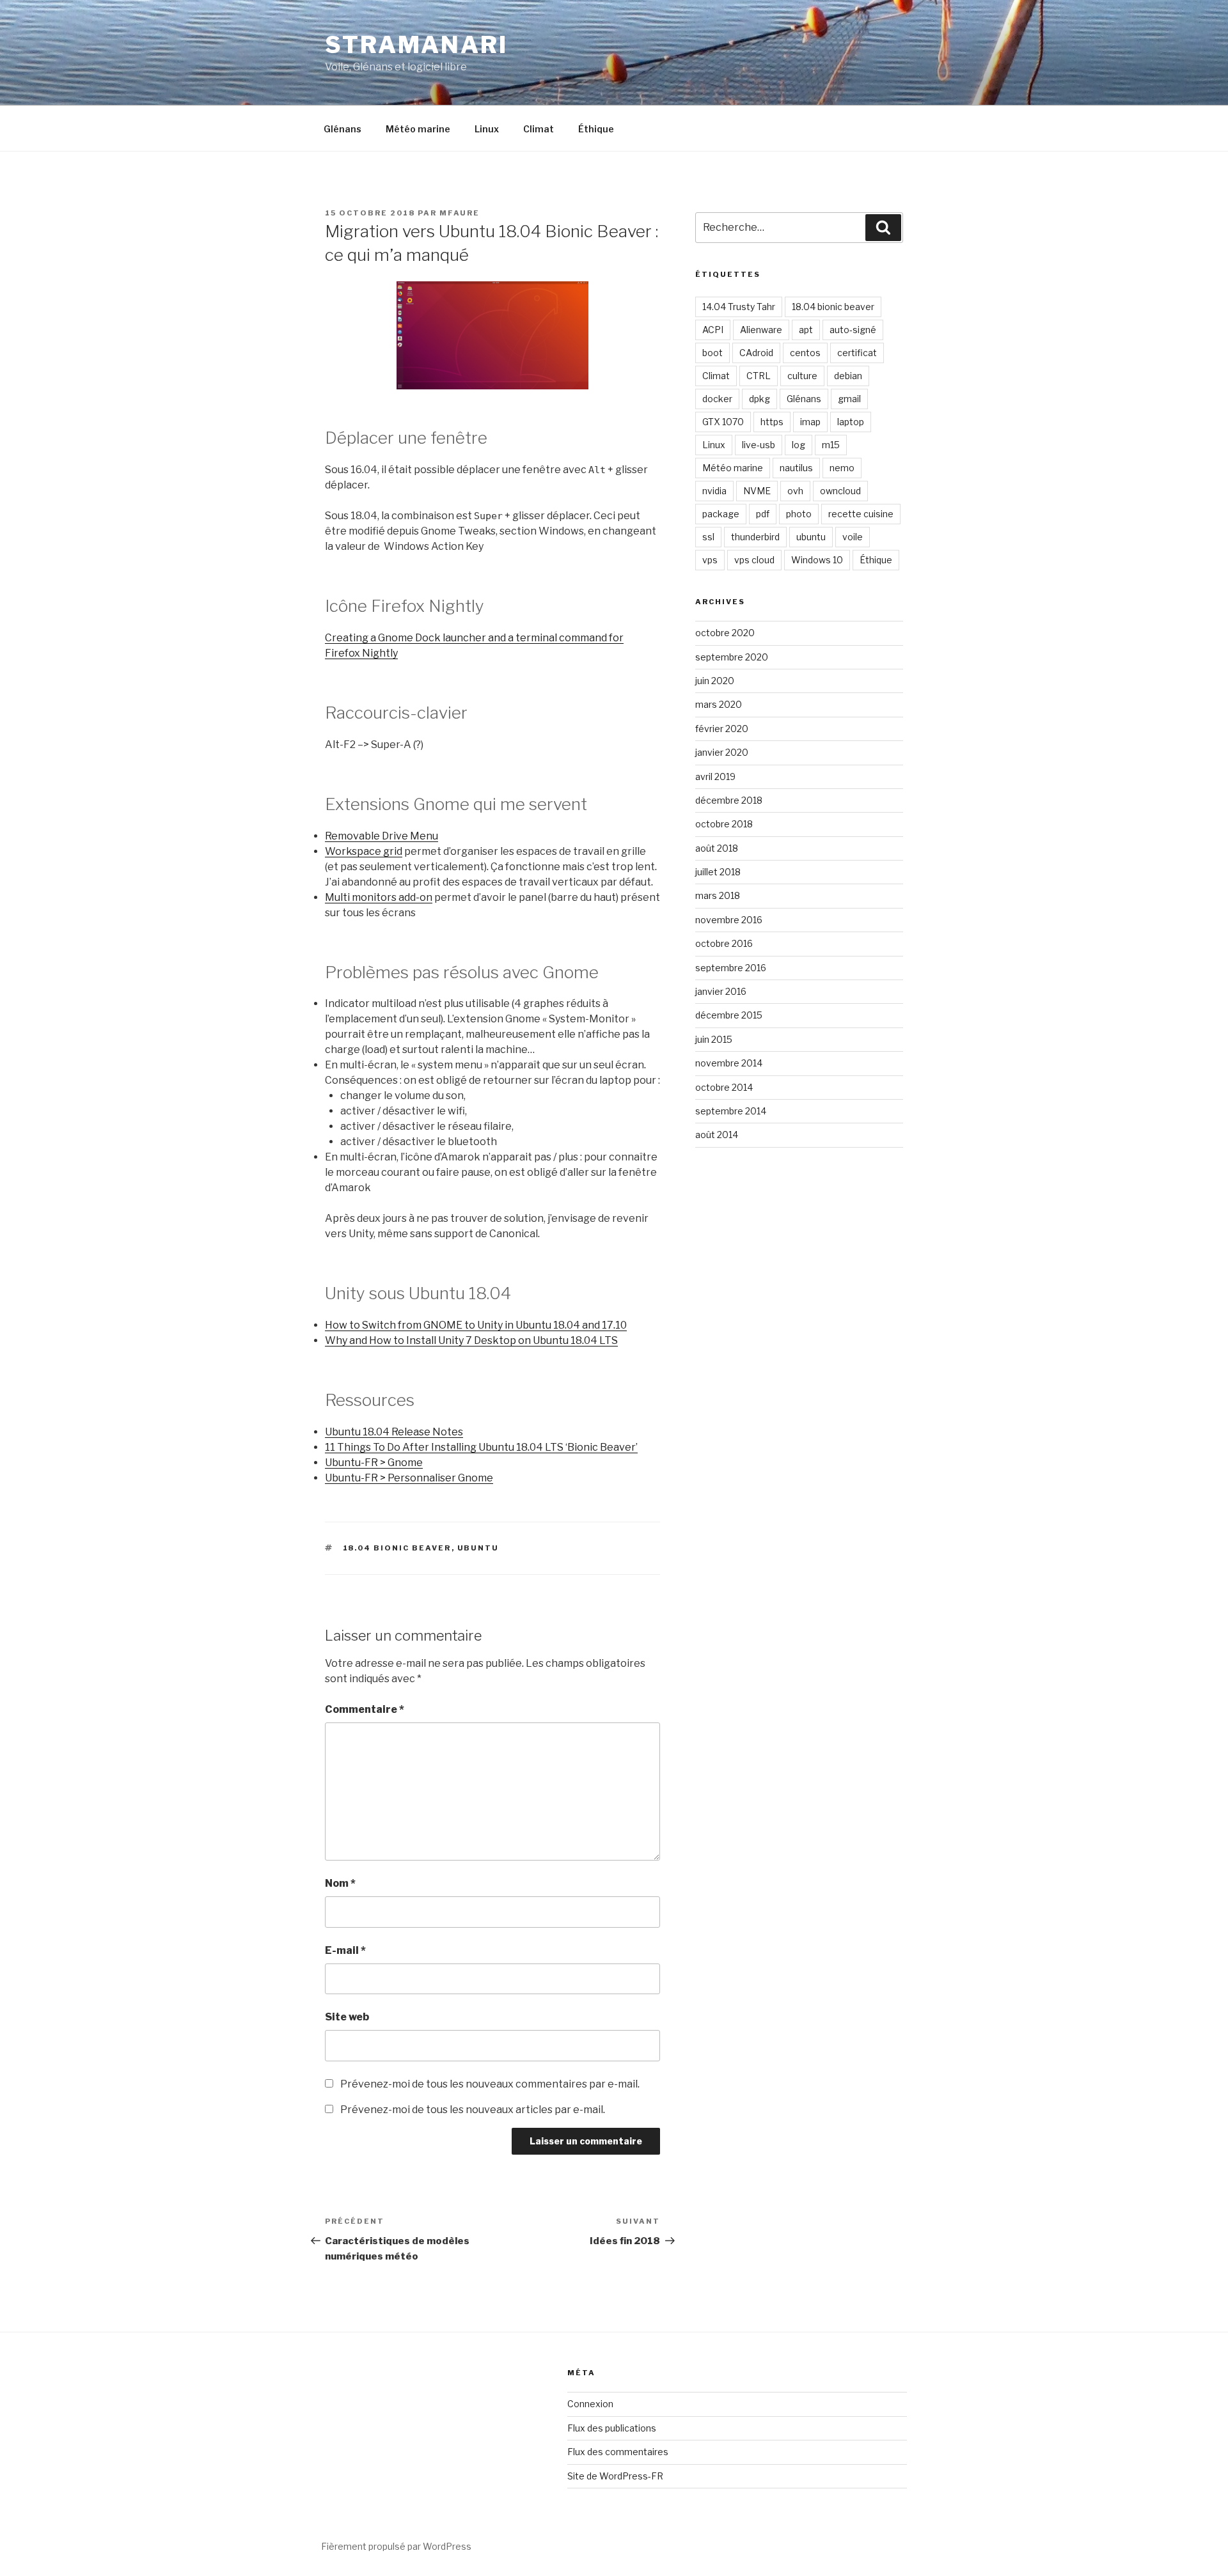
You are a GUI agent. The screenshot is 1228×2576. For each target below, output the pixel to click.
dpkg (760, 399)
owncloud (840, 491)
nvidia (714, 491)
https (772, 422)
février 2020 (722, 729)
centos (805, 353)
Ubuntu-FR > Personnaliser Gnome (409, 1478)
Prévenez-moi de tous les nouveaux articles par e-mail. (473, 2110)
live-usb (759, 445)
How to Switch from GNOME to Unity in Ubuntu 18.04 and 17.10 (476, 1325)
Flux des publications (612, 2428)
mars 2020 (719, 704)
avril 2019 (715, 777)
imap (810, 422)
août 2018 (717, 848)
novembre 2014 (729, 1063)
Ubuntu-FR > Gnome (374, 1463)
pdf (763, 514)
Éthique (596, 129)
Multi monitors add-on (379, 897)
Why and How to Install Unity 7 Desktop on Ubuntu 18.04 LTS (471, 1340)
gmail (849, 399)
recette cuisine (861, 514)
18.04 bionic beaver (397, 1548)
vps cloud (754, 560)
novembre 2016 (729, 920)
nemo (842, 468)
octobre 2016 (724, 943)
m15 (831, 445)
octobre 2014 (724, 1087)
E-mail (345, 1950)
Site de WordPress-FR (615, 2476)
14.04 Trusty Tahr (739, 307)
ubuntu (478, 1548)
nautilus (796, 468)
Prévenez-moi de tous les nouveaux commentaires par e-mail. (490, 2084)
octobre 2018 (724, 824)
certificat (857, 353)
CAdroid (756, 353)
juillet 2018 (718, 872)
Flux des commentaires (618, 2452)
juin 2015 (714, 1039)
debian (848, 376)
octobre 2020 (725, 633)
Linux (487, 129)
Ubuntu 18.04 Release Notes (394, 1432)
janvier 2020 (722, 752)
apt (806, 330)
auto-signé (853, 330)
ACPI (713, 330)
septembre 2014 (731, 1111)
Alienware (761, 330)
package (721, 514)
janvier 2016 (721, 991)
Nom (340, 1883)
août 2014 (717, 1135)
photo (799, 514)
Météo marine (418, 129)
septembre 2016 (731, 968)
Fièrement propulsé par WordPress (396, 2546)
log (799, 445)
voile (853, 537)
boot (712, 353)
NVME (757, 491)
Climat (539, 129)
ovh (795, 491)
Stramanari (416, 45)
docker (717, 399)
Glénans (342, 129)
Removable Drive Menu (382, 836)
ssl (708, 537)
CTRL (759, 376)
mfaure (460, 213)
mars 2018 (718, 895)
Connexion (590, 2404)
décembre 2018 (729, 800)
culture (802, 376)
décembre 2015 (729, 1015)
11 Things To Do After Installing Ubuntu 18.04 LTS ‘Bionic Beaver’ (481, 1447)
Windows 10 (817, 560)
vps (710, 560)
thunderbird (755, 537)
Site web (347, 2017)
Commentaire (365, 1709)
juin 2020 (715, 681)
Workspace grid (364, 851)
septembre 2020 (732, 657)
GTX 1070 (723, 422)
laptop (851, 422)
